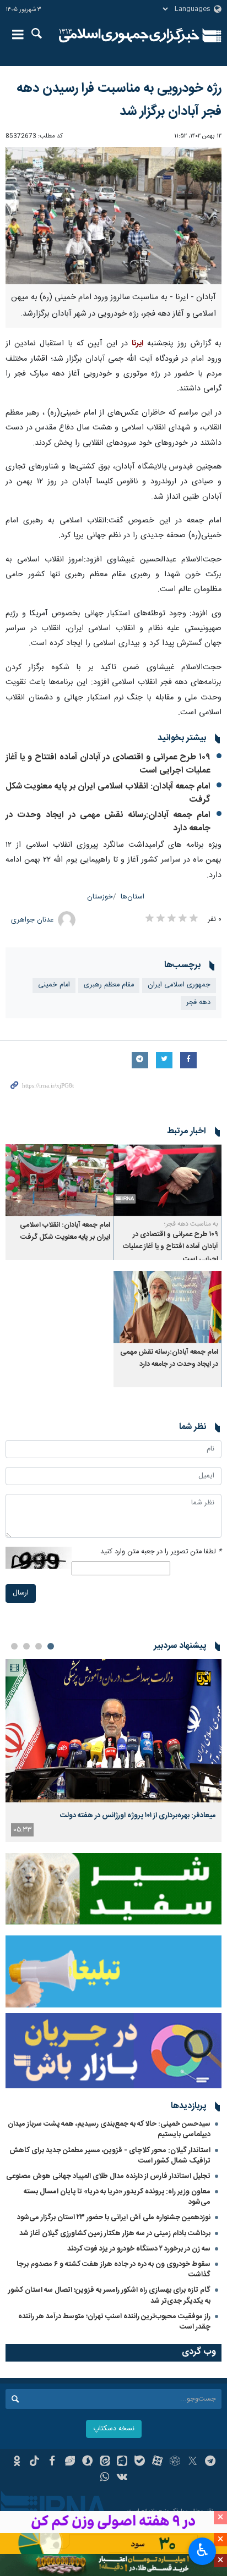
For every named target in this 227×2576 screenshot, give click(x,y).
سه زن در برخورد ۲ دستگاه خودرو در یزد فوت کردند (139, 2249)
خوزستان (100, 897)
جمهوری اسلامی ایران (179, 985)
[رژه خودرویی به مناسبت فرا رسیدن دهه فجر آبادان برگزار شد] (113, 216)
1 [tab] (51, 1646)
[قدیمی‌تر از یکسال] (167, 1180)
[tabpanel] (113, 1750)
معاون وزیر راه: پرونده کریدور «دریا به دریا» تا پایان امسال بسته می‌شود (117, 2197)
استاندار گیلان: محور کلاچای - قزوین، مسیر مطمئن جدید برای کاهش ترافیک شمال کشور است (110, 2156)
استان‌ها (133, 897)
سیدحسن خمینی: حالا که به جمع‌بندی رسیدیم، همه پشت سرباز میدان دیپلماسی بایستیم (109, 2129)
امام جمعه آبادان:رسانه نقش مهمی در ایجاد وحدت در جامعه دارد (108, 822)
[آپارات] (157, 2462)
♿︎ (202, 2550)
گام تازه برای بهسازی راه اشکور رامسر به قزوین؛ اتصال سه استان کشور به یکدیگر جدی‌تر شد (109, 2295)
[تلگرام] (210, 2462)
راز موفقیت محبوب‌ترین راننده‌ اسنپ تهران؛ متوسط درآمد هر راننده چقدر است (114, 2322)
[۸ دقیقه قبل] (113, 1731)
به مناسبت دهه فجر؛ (191, 1224)
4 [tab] (14, 1646)
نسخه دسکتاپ (114, 2429)
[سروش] (87, 2462)
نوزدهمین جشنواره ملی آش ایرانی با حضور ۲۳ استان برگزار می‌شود (114, 2218)
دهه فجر (198, 1003)
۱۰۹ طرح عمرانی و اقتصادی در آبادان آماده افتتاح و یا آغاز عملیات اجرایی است (108, 764)
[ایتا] (105, 2462)
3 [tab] (26, 1646)
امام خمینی (54, 985)
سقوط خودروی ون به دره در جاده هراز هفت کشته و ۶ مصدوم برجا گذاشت (113, 2269)
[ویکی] (123, 2478)
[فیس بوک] (52, 2462)
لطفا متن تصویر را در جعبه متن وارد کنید (161, 1552)
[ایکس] (193, 2462)
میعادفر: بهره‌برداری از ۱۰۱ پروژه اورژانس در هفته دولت (138, 1816)
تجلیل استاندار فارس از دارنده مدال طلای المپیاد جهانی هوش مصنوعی (108, 2176)
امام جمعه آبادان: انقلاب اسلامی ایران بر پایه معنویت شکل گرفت (108, 793)
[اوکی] (17, 2462)
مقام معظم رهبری (109, 985)
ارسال (21, 1593)
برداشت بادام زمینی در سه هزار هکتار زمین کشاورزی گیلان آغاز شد (115, 2233)
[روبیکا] (175, 2462)
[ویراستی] (70, 2462)
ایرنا (129, 36)
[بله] (140, 2462)
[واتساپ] (105, 2478)
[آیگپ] (123, 2462)
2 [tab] (39, 1646)
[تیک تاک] (34, 2462)
